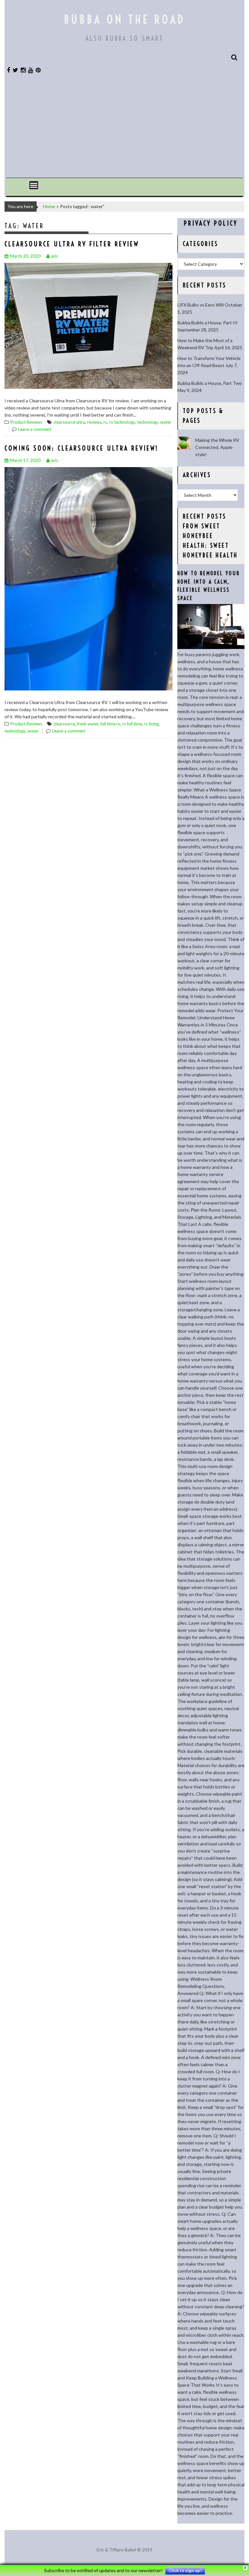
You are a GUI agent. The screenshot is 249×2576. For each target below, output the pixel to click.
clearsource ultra (69, 422)
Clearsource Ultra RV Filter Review (72, 244)
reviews (94, 422)
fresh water (88, 724)
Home (49, 206)
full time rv (110, 724)
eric (55, 256)
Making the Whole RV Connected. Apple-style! (217, 447)
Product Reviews (26, 422)
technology (148, 422)
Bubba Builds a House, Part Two (210, 383)
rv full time (132, 724)
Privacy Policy (211, 223)
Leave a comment (35, 429)
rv (105, 422)
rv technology (122, 422)
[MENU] (34, 185)
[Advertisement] (124, 129)
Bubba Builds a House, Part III (207, 323)
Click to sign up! (185, 2570)
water (166, 422)
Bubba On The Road (124, 19)
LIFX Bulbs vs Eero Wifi (201, 305)
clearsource (64, 724)
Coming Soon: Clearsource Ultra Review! (82, 448)
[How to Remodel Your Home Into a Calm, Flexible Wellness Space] (211, 647)
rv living (151, 724)
